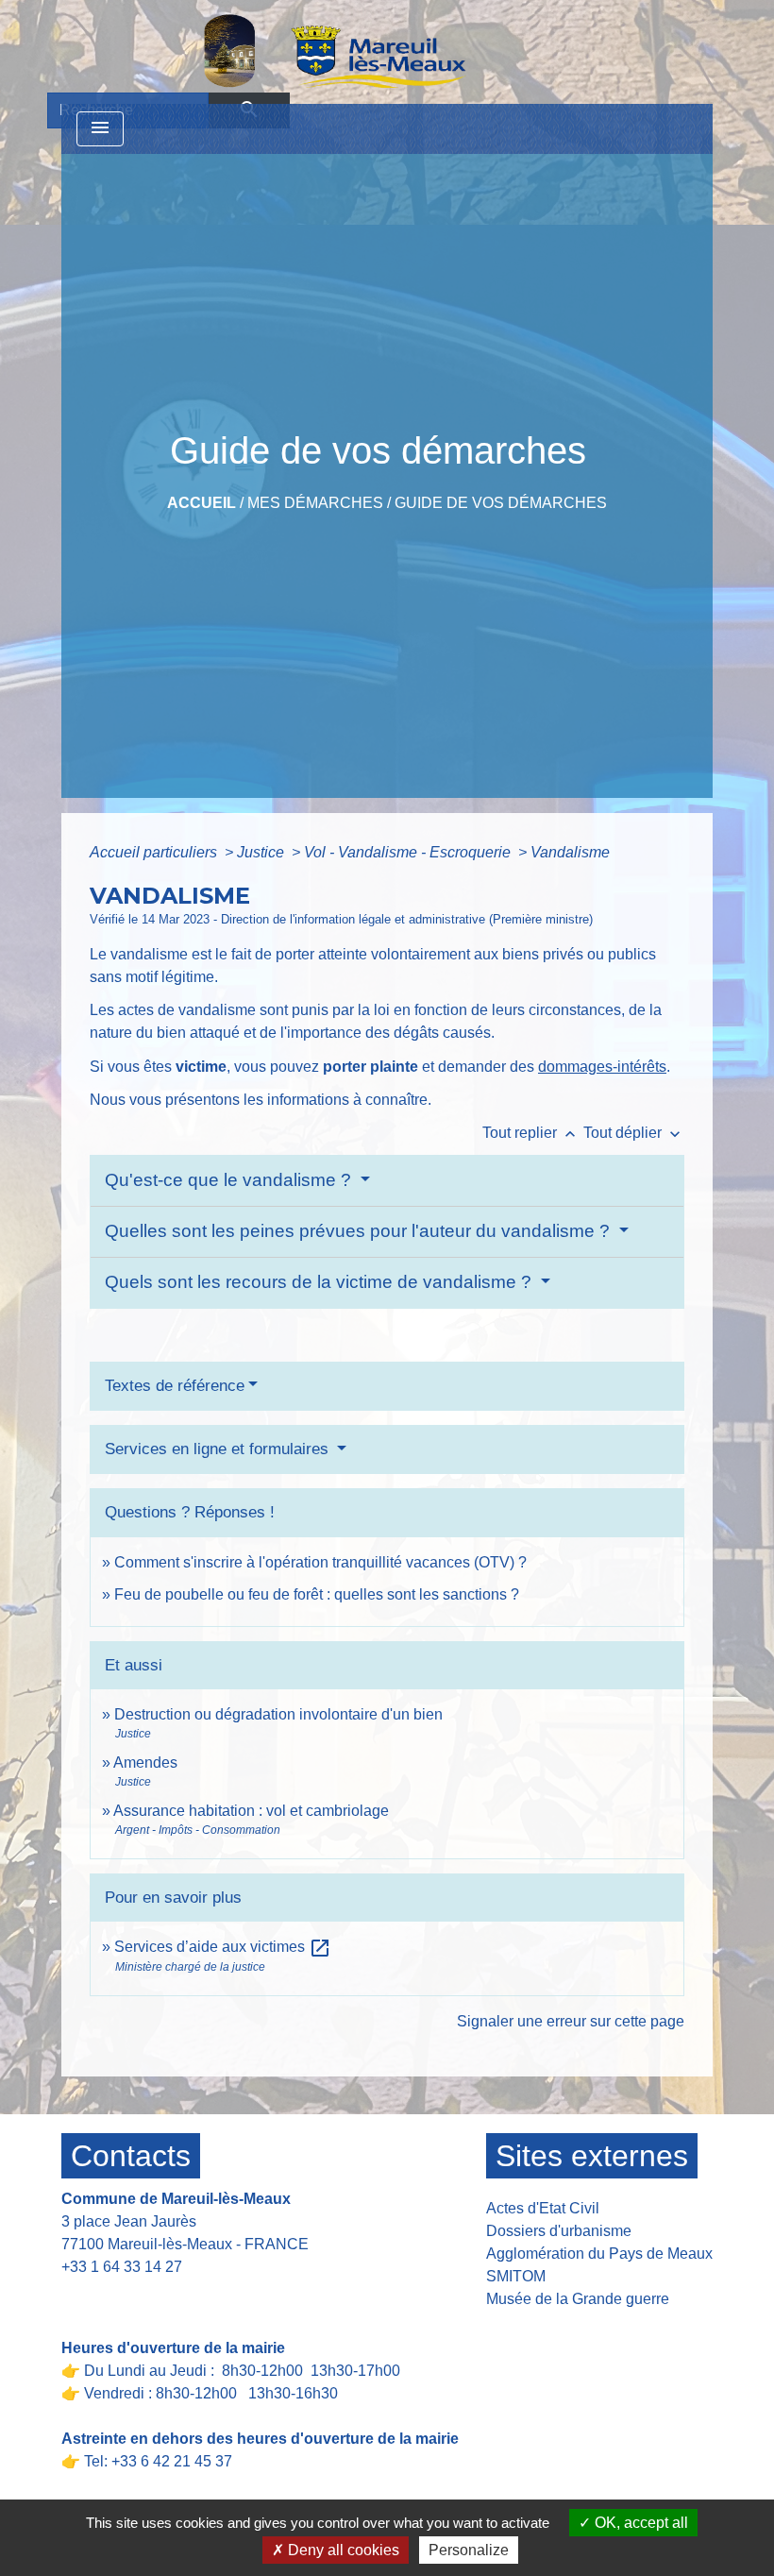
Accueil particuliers (155, 852)
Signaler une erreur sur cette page (571, 2021)
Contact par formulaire (148, 2296)
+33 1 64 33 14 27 (122, 2267)
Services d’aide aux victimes (223, 1947)
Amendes (145, 1763)
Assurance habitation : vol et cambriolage (251, 1811)
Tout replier (531, 1133)
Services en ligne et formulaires (219, 1449)
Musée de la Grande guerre (578, 2299)
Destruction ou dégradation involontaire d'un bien (278, 1714)
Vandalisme (570, 852)
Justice (262, 852)
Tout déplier (634, 1133)
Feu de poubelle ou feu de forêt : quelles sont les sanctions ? (317, 1594)
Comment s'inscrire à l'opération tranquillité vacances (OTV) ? (320, 1562)
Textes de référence (175, 1386)
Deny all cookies (342, 2550)
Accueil (202, 503)
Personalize (469, 2550)
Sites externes (592, 2156)
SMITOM (516, 2276)
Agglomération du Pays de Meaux (599, 2254)
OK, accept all (639, 2523)
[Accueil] (286, 50)
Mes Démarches (315, 503)
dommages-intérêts (602, 1067)
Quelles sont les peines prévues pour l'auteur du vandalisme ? (360, 1231)
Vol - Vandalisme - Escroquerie (409, 852)
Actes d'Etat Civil (543, 2208)
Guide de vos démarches (501, 503)
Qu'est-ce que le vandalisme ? (230, 1180)
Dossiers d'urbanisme (559, 2231)
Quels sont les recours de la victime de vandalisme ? (320, 1282)
